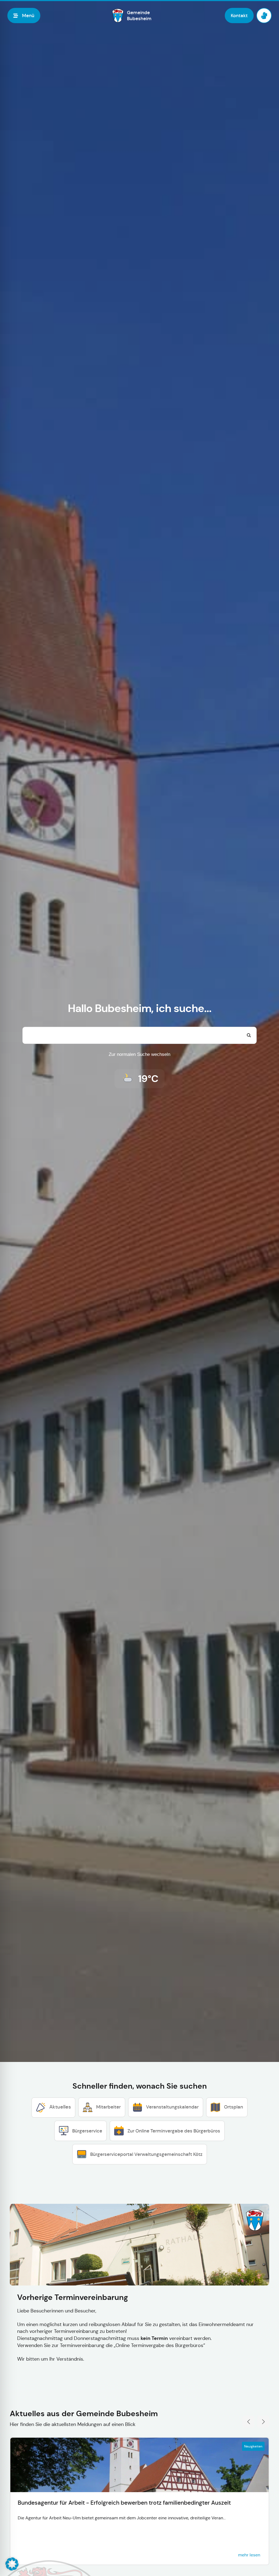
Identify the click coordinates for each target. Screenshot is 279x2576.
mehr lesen (249, 2555)
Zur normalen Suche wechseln (139, 1054)
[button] (12, 2564)
